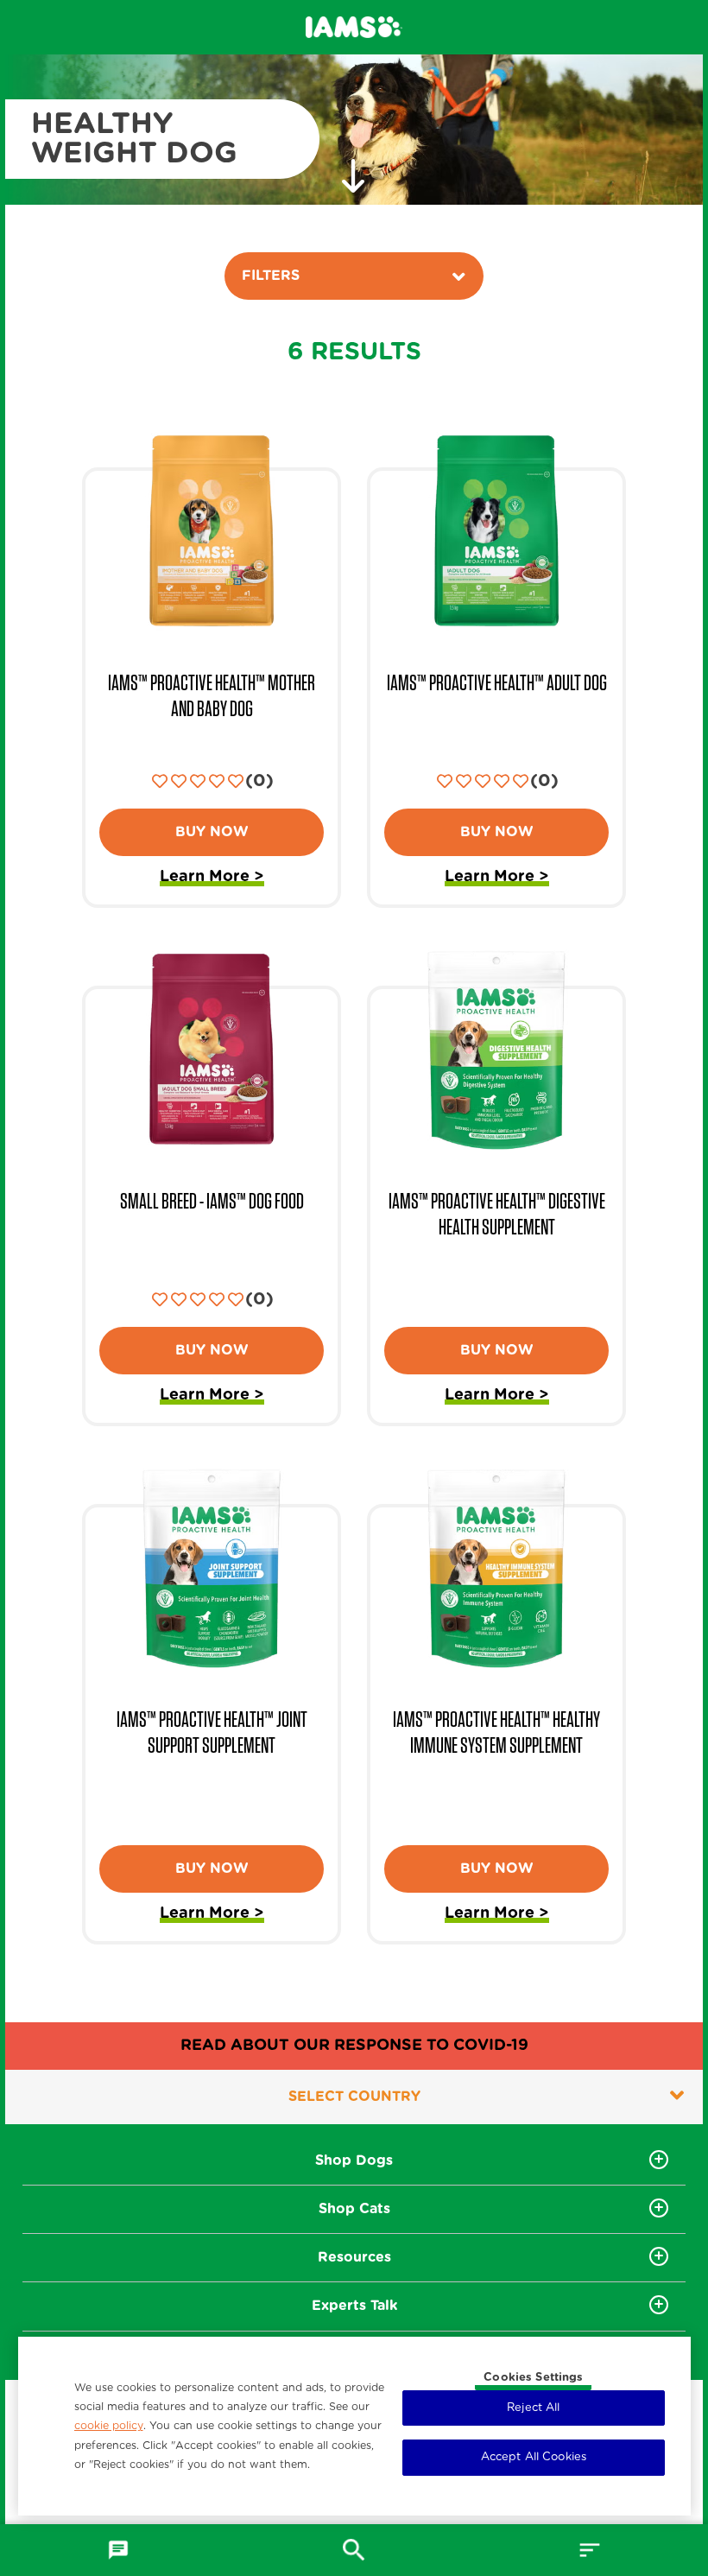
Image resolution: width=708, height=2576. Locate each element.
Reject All (533, 2408)
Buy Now (212, 832)
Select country (354, 2097)
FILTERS (271, 276)
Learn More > (212, 879)
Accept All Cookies (534, 2457)
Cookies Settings (533, 2378)
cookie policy (109, 2426)
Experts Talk (354, 2306)
